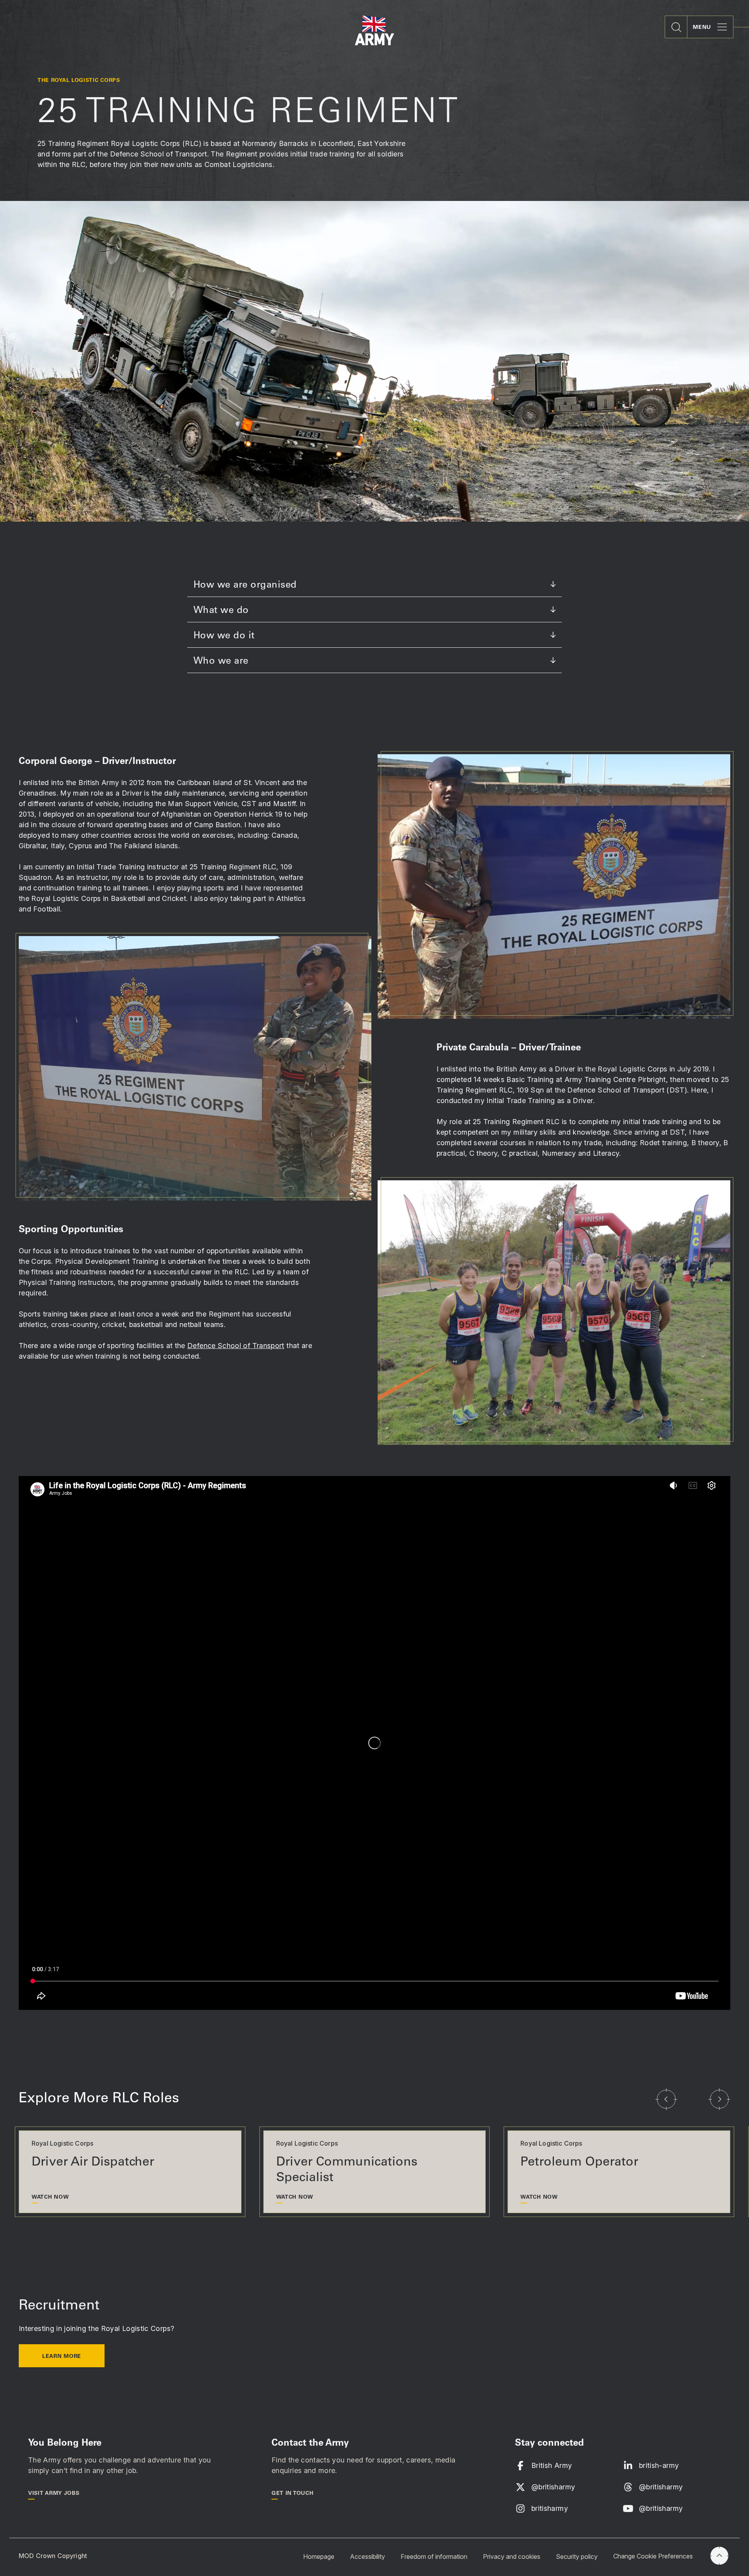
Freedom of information (434, 2556)
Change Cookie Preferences (653, 2556)
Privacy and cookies (512, 2556)
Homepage (319, 2556)
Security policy (577, 2556)
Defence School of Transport (236, 1346)
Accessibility (367, 2556)
